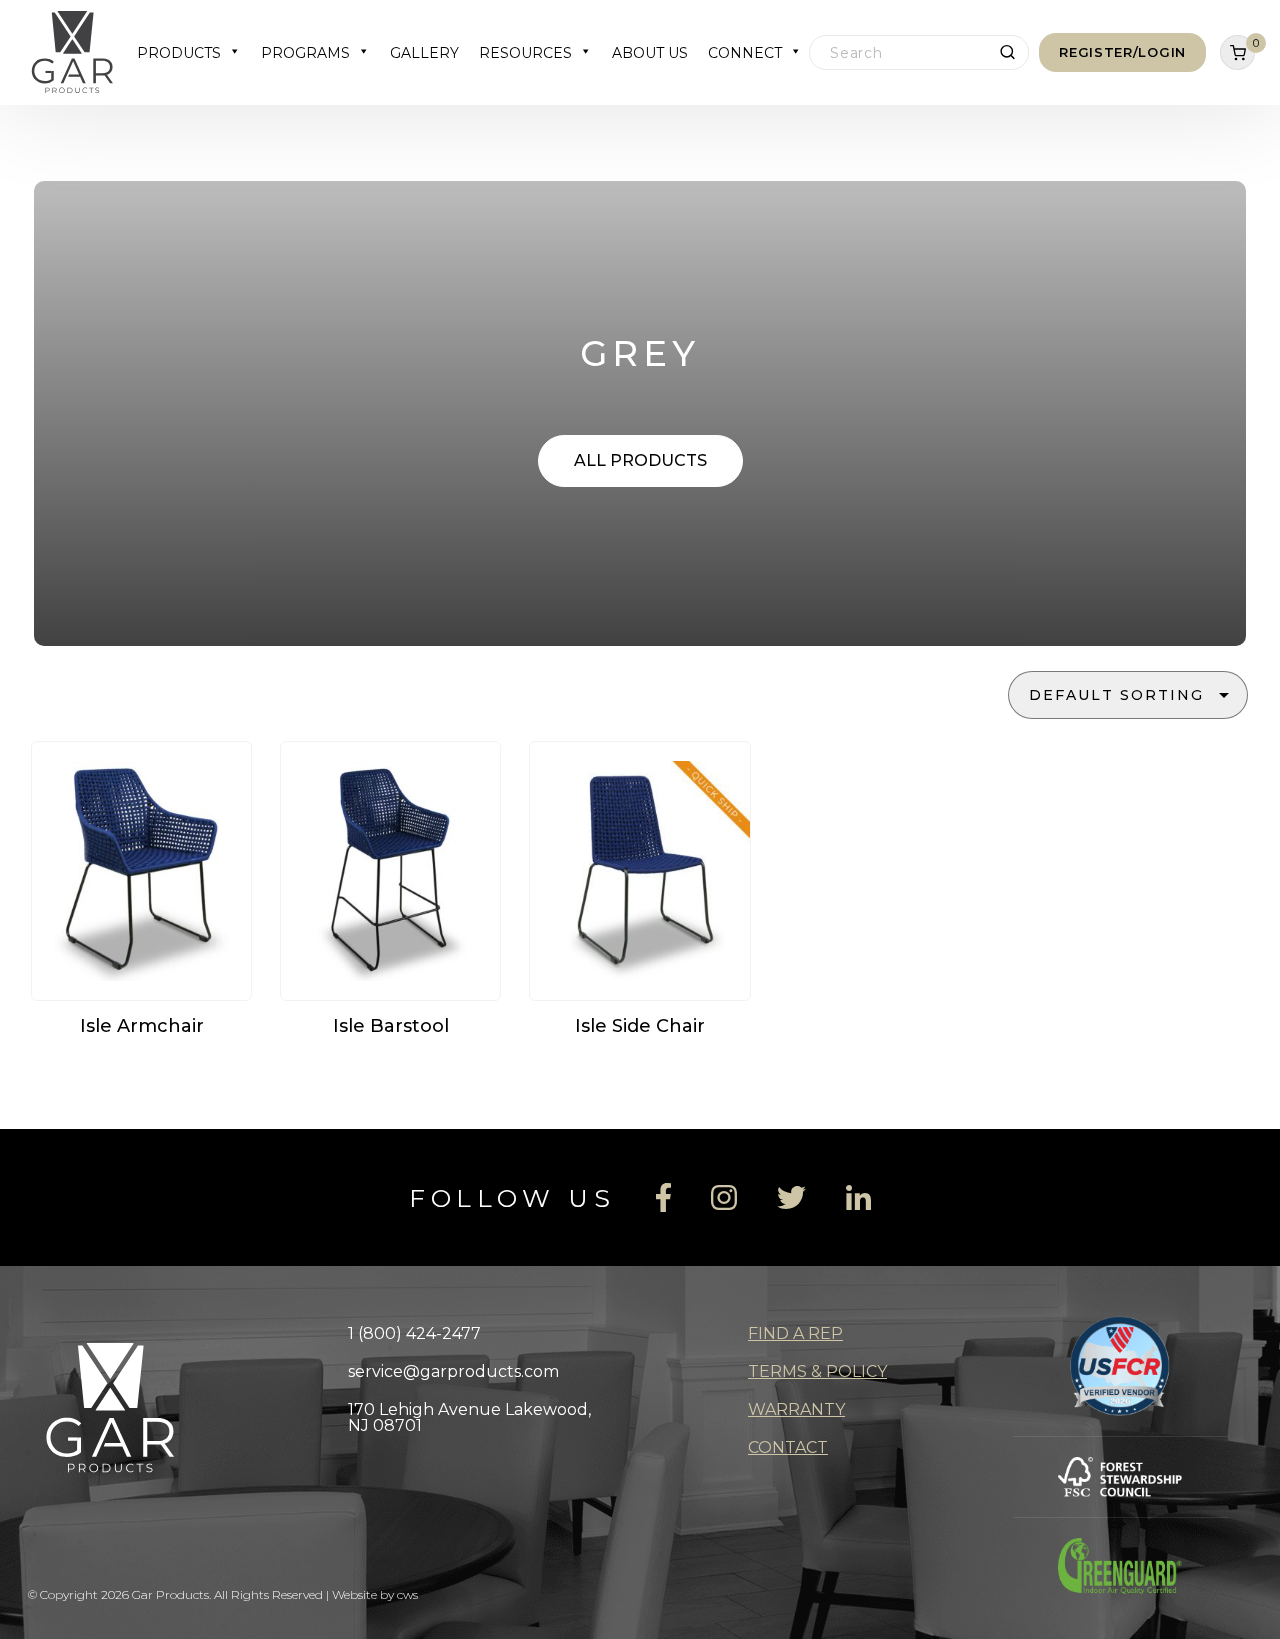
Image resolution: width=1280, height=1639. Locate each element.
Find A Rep (795, 1333)
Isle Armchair (142, 1026)
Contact (788, 1447)
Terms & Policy (817, 1371)
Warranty (796, 1409)
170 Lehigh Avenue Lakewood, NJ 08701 (469, 1417)
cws (407, 1594)
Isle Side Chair (640, 1026)
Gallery (424, 53)
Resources (525, 53)
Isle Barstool (391, 1026)
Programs (305, 53)
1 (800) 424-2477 (414, 1333)
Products (179, 53)
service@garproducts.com (453, 1371)
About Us (650, 53)
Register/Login (1122, 52)
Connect (745, 53)
